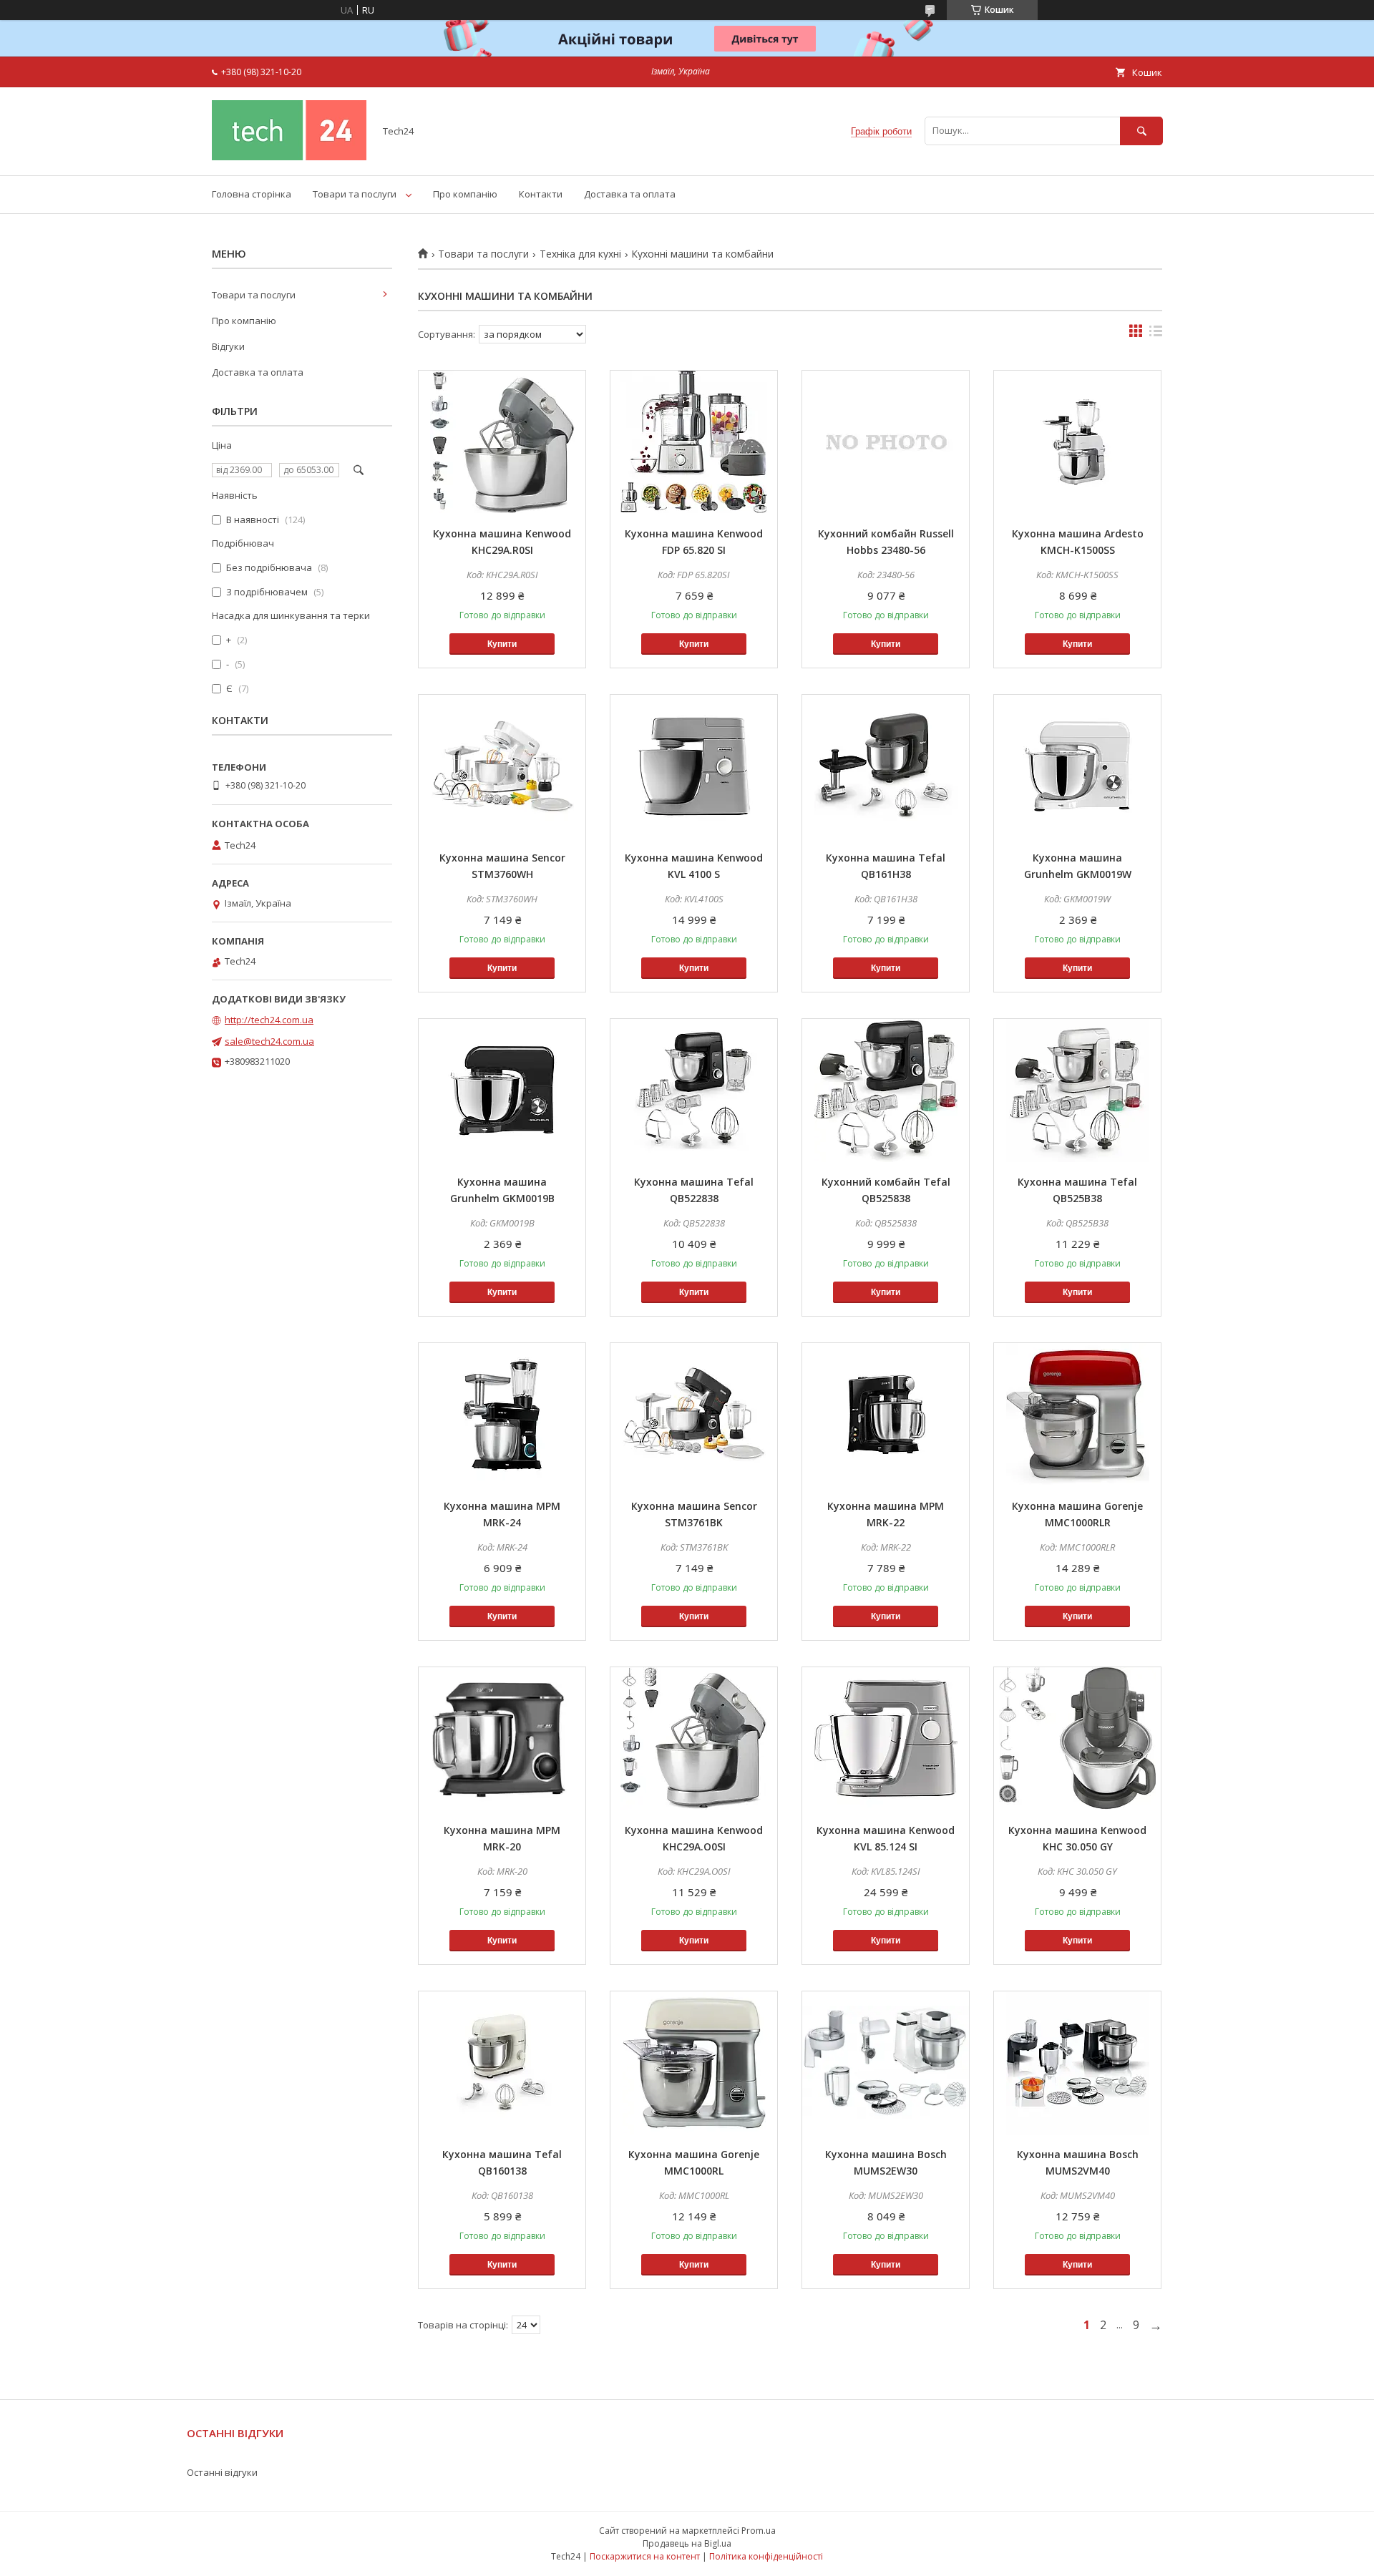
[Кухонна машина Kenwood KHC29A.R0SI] (502, 442)
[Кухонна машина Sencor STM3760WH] (502, 766)
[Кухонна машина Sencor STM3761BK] (694, 1415)
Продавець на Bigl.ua (687, 2543)
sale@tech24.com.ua (269, 1041)
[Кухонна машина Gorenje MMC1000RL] (694, 2063)
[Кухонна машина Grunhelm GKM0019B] (502, 1091)
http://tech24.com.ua (269, 1020)
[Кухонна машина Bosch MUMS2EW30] (886, 2063)
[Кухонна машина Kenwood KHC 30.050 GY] (1077, 1739)
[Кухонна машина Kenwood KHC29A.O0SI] (694, 1739)
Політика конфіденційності (766, 2556)
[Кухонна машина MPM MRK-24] (502, 1415)
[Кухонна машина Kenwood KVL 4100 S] (694, 766)
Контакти (541, 194)
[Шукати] (1141, 131)
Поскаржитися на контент (645, 2556)
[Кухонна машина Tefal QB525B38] (1077, 1091)
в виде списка (1156, 334)
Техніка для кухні (580, 254)
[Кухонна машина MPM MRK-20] (502, 1739)
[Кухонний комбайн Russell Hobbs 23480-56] (886, 442)
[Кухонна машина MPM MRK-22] (886, 1415)
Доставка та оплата (630, 194)
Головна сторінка (252, 194)
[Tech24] (289, 157)
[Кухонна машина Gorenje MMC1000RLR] (1077, 1415)
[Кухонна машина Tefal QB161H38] (886, 766)
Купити (502, 644)
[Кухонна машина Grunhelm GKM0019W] (1077, 766)
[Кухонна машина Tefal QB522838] (694, 1091)
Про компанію (465, 194)
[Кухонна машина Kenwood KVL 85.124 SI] (886, 1739)
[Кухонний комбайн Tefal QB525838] (886, 1091)
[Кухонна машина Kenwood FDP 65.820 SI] (694, 442)
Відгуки (228, 346)
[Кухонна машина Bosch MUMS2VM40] (1077, 2063)
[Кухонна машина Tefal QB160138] (502, 2063)
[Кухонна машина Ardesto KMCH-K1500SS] (1077, 442)
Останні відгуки (222, 2472)
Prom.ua (759, 2531)
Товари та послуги (355, 194)
